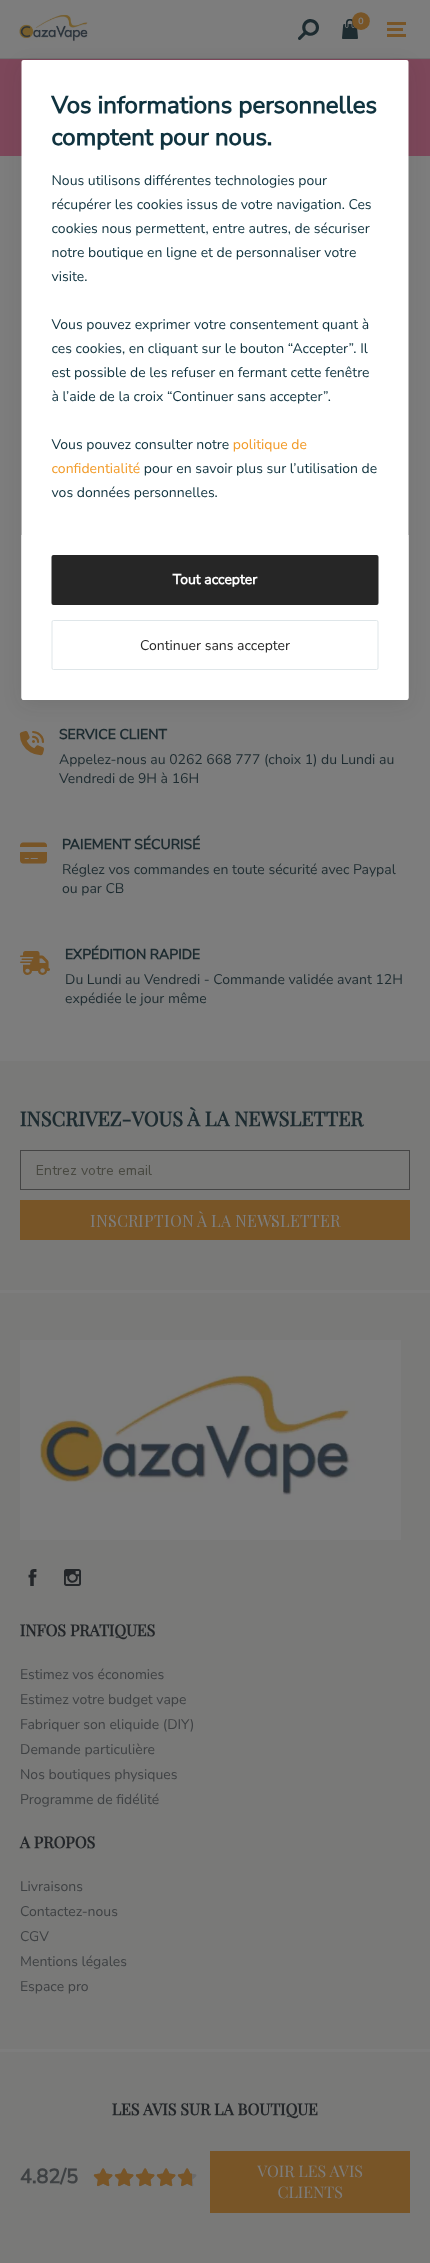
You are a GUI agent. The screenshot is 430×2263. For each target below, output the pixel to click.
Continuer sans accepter (215, 645)
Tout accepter (215, 579)
